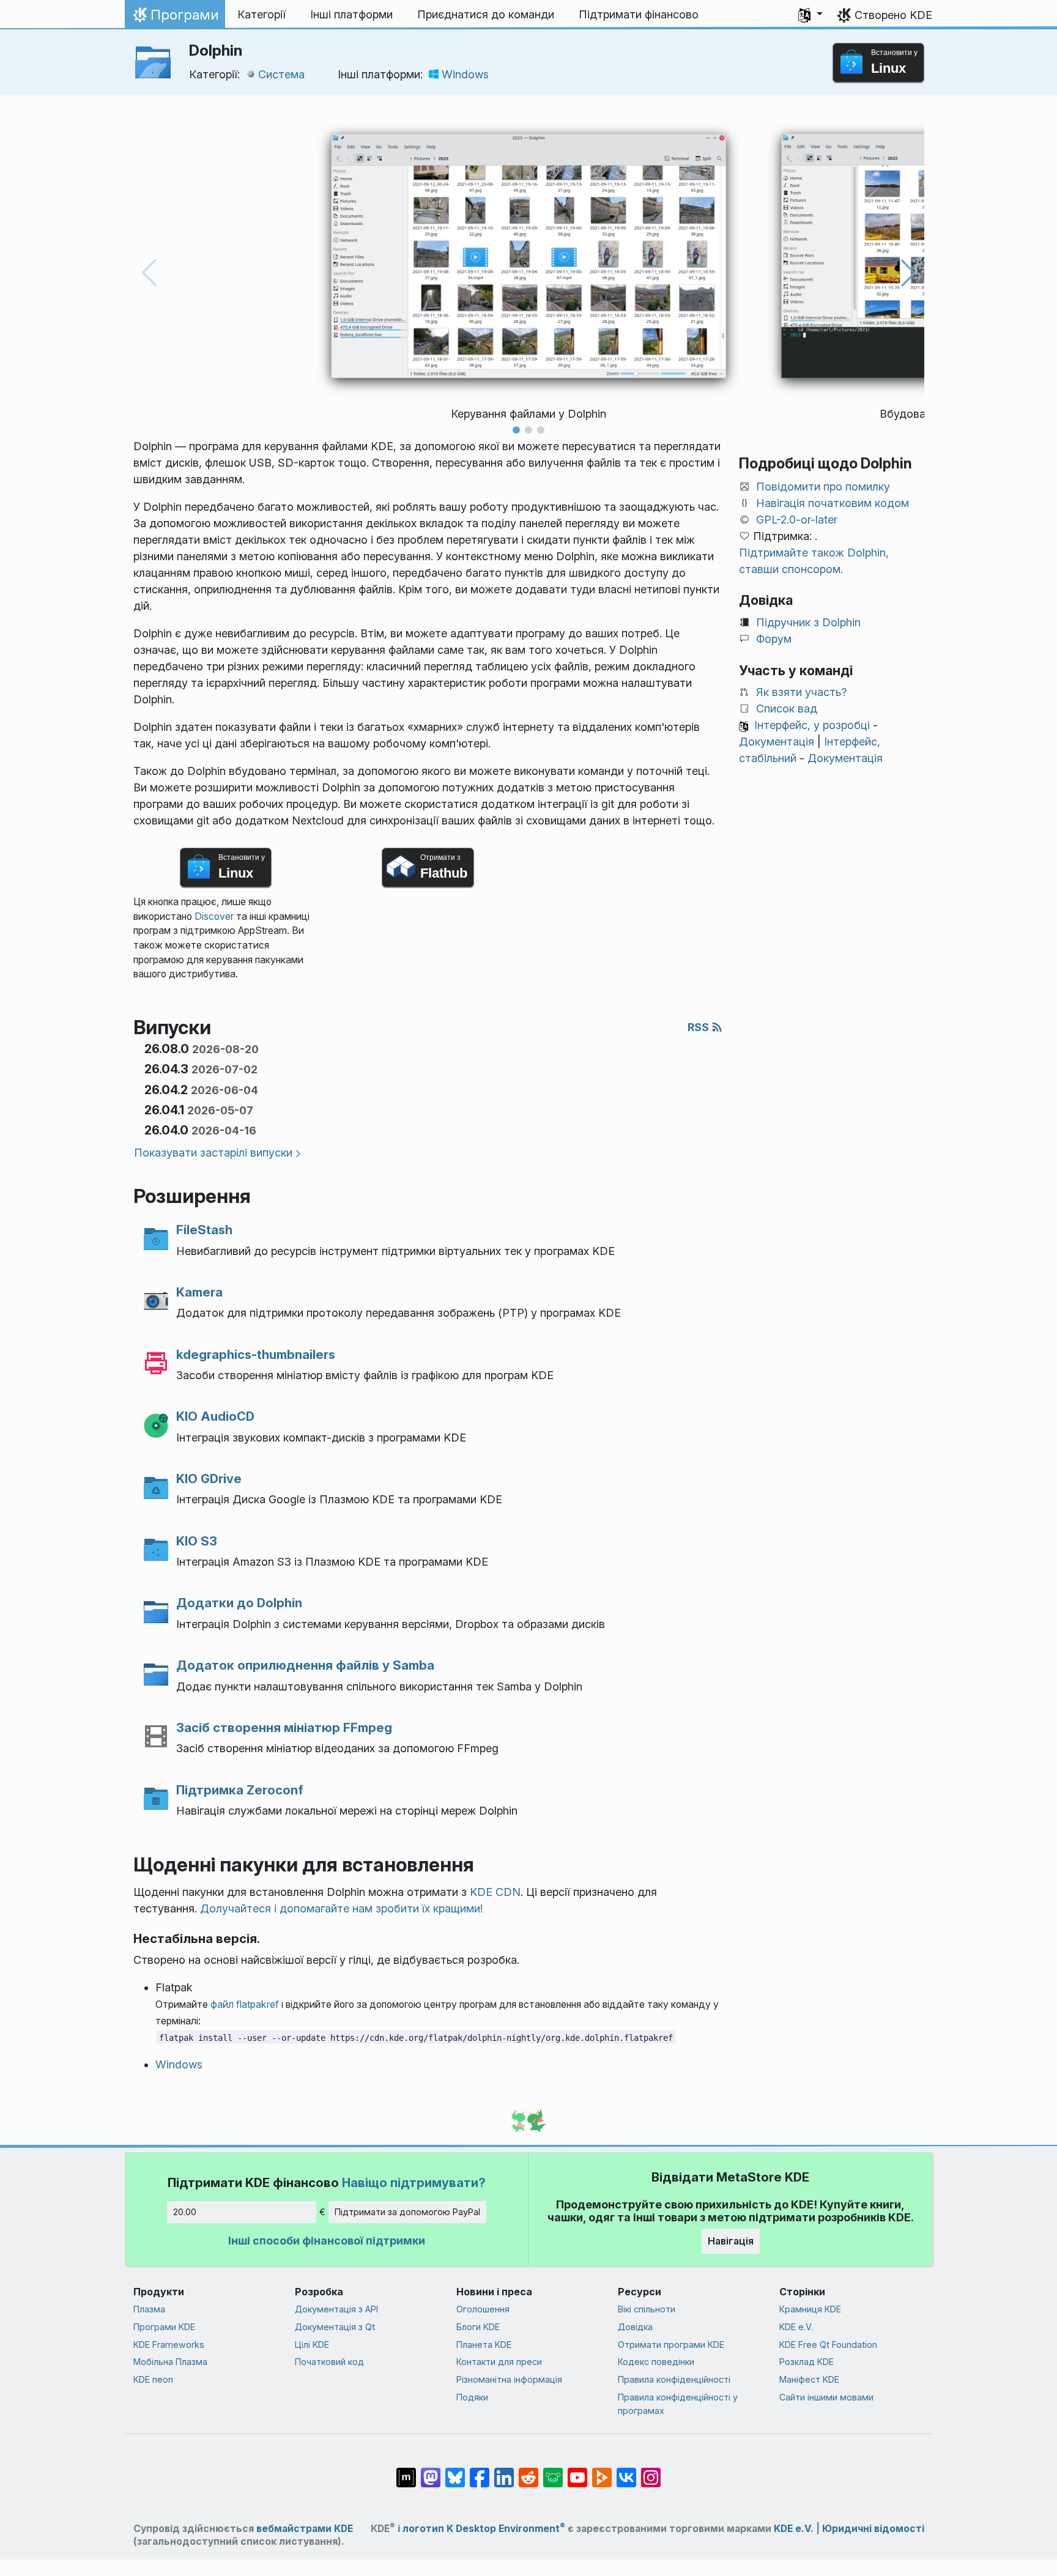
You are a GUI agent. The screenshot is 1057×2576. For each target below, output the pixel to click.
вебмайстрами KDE (305, 2529)
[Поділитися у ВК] (626, 2471)
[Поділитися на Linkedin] (504, 2471)
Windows (465, 74)
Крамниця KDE (810, 2309)
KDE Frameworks (169, 2345)
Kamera (199, 1292)
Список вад (787, 709)
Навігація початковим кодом (833, 503)
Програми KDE (164, 2327)
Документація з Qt (335, 2327)
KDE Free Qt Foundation (828, 2345)
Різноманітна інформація (509, 2379)
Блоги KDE (478, 2327)
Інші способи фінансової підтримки (327, 2241)
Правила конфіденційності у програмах (678, 2404)
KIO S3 (197, 1541)
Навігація (731, 2241)
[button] (810, 15)
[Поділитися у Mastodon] (431, 2471)
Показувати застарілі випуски (213, 1153)
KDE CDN (495, 1892)
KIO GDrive (209, 1479)
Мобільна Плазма (170, 2362)
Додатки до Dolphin (239, 1603)
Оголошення (483, 2309)
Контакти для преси (499, 2362)
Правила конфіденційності (674, 2379)
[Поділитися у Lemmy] (553, 2471)
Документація (777, 742)
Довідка (635, 2327)
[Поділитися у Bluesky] (455, 2471)
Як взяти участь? (801, 692)
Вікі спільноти (647, 2309)
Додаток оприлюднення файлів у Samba (305, 1665)
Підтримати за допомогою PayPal (407, 2212)
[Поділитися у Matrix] (406, 2471)
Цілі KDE (312, 2345)
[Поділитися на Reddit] (528, 2471)
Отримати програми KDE (671, 2345)
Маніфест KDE (809, 2379)
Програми (175, 18)
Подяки (472, 2397)
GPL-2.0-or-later (797, 520)
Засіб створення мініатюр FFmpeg (284, 1727)
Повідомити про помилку (823, 487)
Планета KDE (484, 2345)
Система (281, 74)
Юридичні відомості (873, 2529)
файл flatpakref (245, 2004)
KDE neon (153, 2379)
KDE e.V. (796, 2327)
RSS (699, 1027)
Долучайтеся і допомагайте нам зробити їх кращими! (341, 1908)
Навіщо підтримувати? (414, 2182)
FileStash (204, 1230)
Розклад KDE (807, 2362)
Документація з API (336, 2309)
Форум (774, 639)
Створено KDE (893, 15)
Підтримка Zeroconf (240, 1790)
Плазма (149, 2309)
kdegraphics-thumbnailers (256, 1354)
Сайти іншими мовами (826, 2397)
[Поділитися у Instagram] (651, 2471)
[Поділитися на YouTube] (577, 2471)
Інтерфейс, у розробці (812, 725)
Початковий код (329, 2362)
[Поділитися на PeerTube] (602, 2471)
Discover (214, 916)
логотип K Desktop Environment (484, 2529)
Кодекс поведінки (656, 2362)
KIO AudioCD (215, 1416)
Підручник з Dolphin (808, 622)
